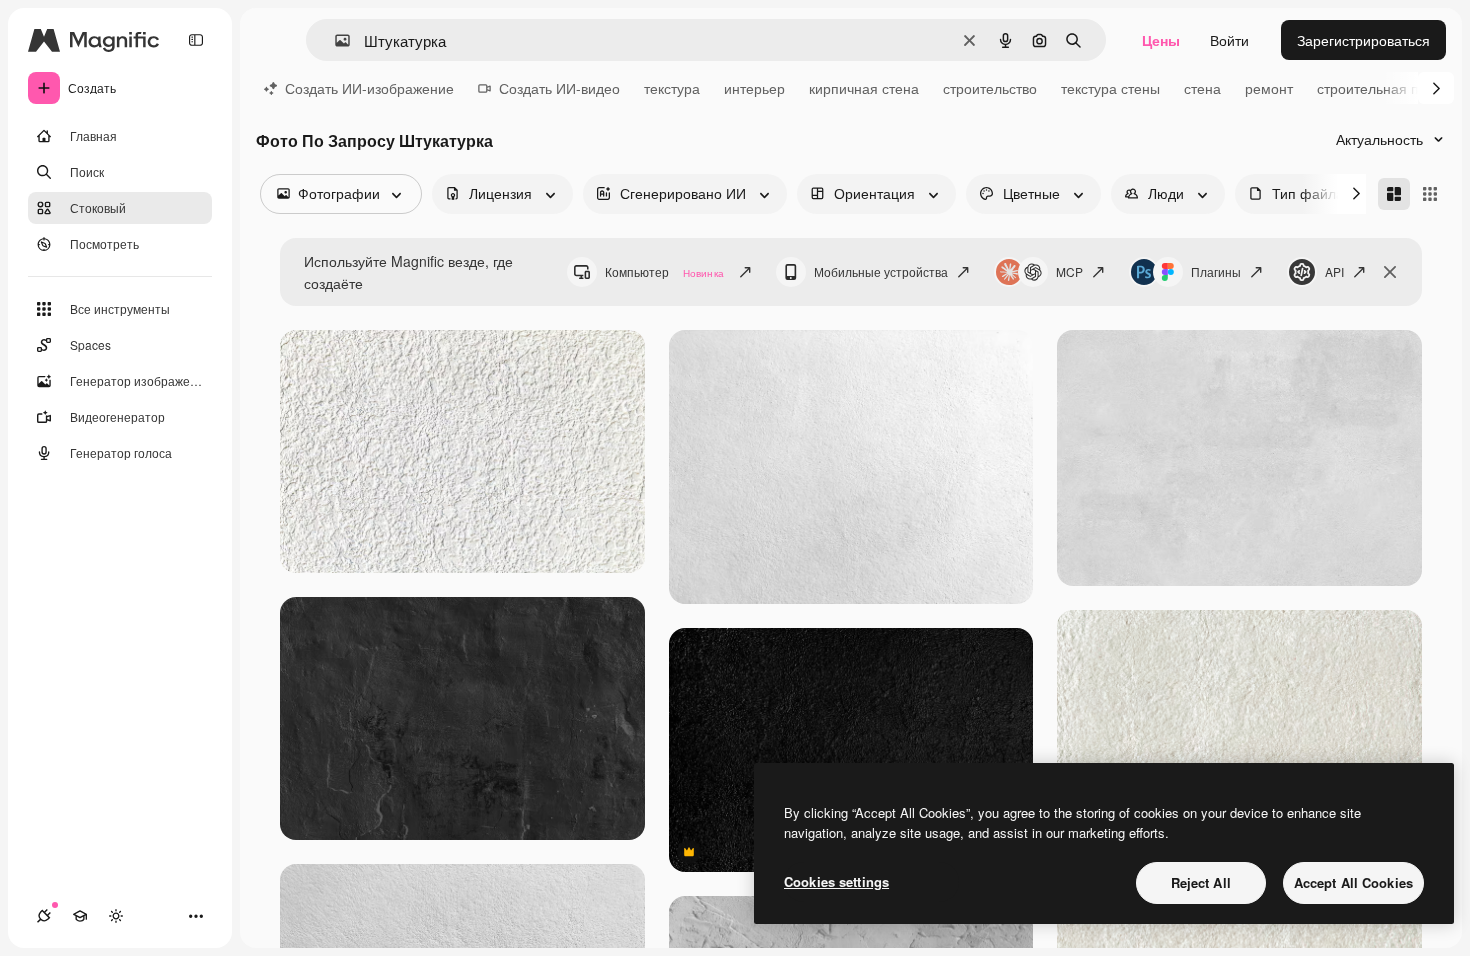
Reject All (1201, 882)
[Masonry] (1394, 194)
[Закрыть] (1390, 272)
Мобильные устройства (881, 271)
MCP (1069, 271)
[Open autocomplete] (334, 40)
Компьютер (664, 271)
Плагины (1216, 271)
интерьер (754, 88)
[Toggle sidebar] (196, 40)
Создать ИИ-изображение (369, 88)
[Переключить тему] (116, 916)
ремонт (1269, 88)
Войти (1229, 40)
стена (1202, 88)
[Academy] (80, 916)
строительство (990, 88)
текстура (672, 88)
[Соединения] (44, 916)
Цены (1161, 40)
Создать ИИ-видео (559, 88)
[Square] (1430, 194)
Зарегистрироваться (1363, 40)
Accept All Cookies (1353, 882)
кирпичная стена (864, 88)
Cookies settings (836, 881)
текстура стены (1110, 88)
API (1334, 271)
